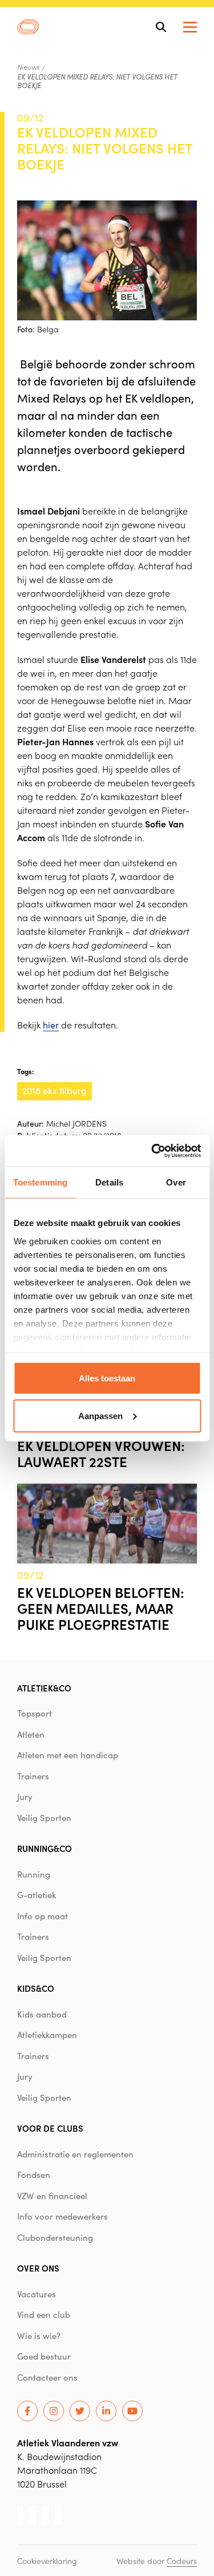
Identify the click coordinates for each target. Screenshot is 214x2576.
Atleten (31, 1734)
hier (51, 1025)
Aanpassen (100, 1415)
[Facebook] (27, 2411)
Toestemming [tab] (40, 1182)
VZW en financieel (52, 2196)
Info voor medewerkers (62, 2216)
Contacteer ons (47, 2377)
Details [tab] (109, 1182)
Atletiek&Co (44, 1688)
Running (34, 1874)
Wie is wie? (39, 2336)
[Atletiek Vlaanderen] (28, 27)
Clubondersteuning (55, 2237)
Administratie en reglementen (75, 2154)
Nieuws (28, 67)
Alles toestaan (107, 1378)
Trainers (33, 1776)
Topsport (35, 1713)
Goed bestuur (44, 2356)
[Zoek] (161, 27)
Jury (25, 1797)
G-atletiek (37, 1895)
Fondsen (34, 2175)
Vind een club (44, 2314)
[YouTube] (132, 2411)
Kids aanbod (42, 2014)
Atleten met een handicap (68, 1755)
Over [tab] (176, 1182)
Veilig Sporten (44, 1818)
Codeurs (182, 2561)
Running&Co (45, 1848)
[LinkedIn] (106, 2411)
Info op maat (43, 1916)
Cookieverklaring (47, 2561)
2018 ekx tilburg (54, 1090)
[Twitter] (80, 2411)
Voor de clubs (50, 2128)
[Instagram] (54, 2411)
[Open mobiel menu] (190, 27)
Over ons (38, 2268)
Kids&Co (36, 1988)
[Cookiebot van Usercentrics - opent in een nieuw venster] (152, 1151)
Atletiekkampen (47, 2035)
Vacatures (37, 2294)
